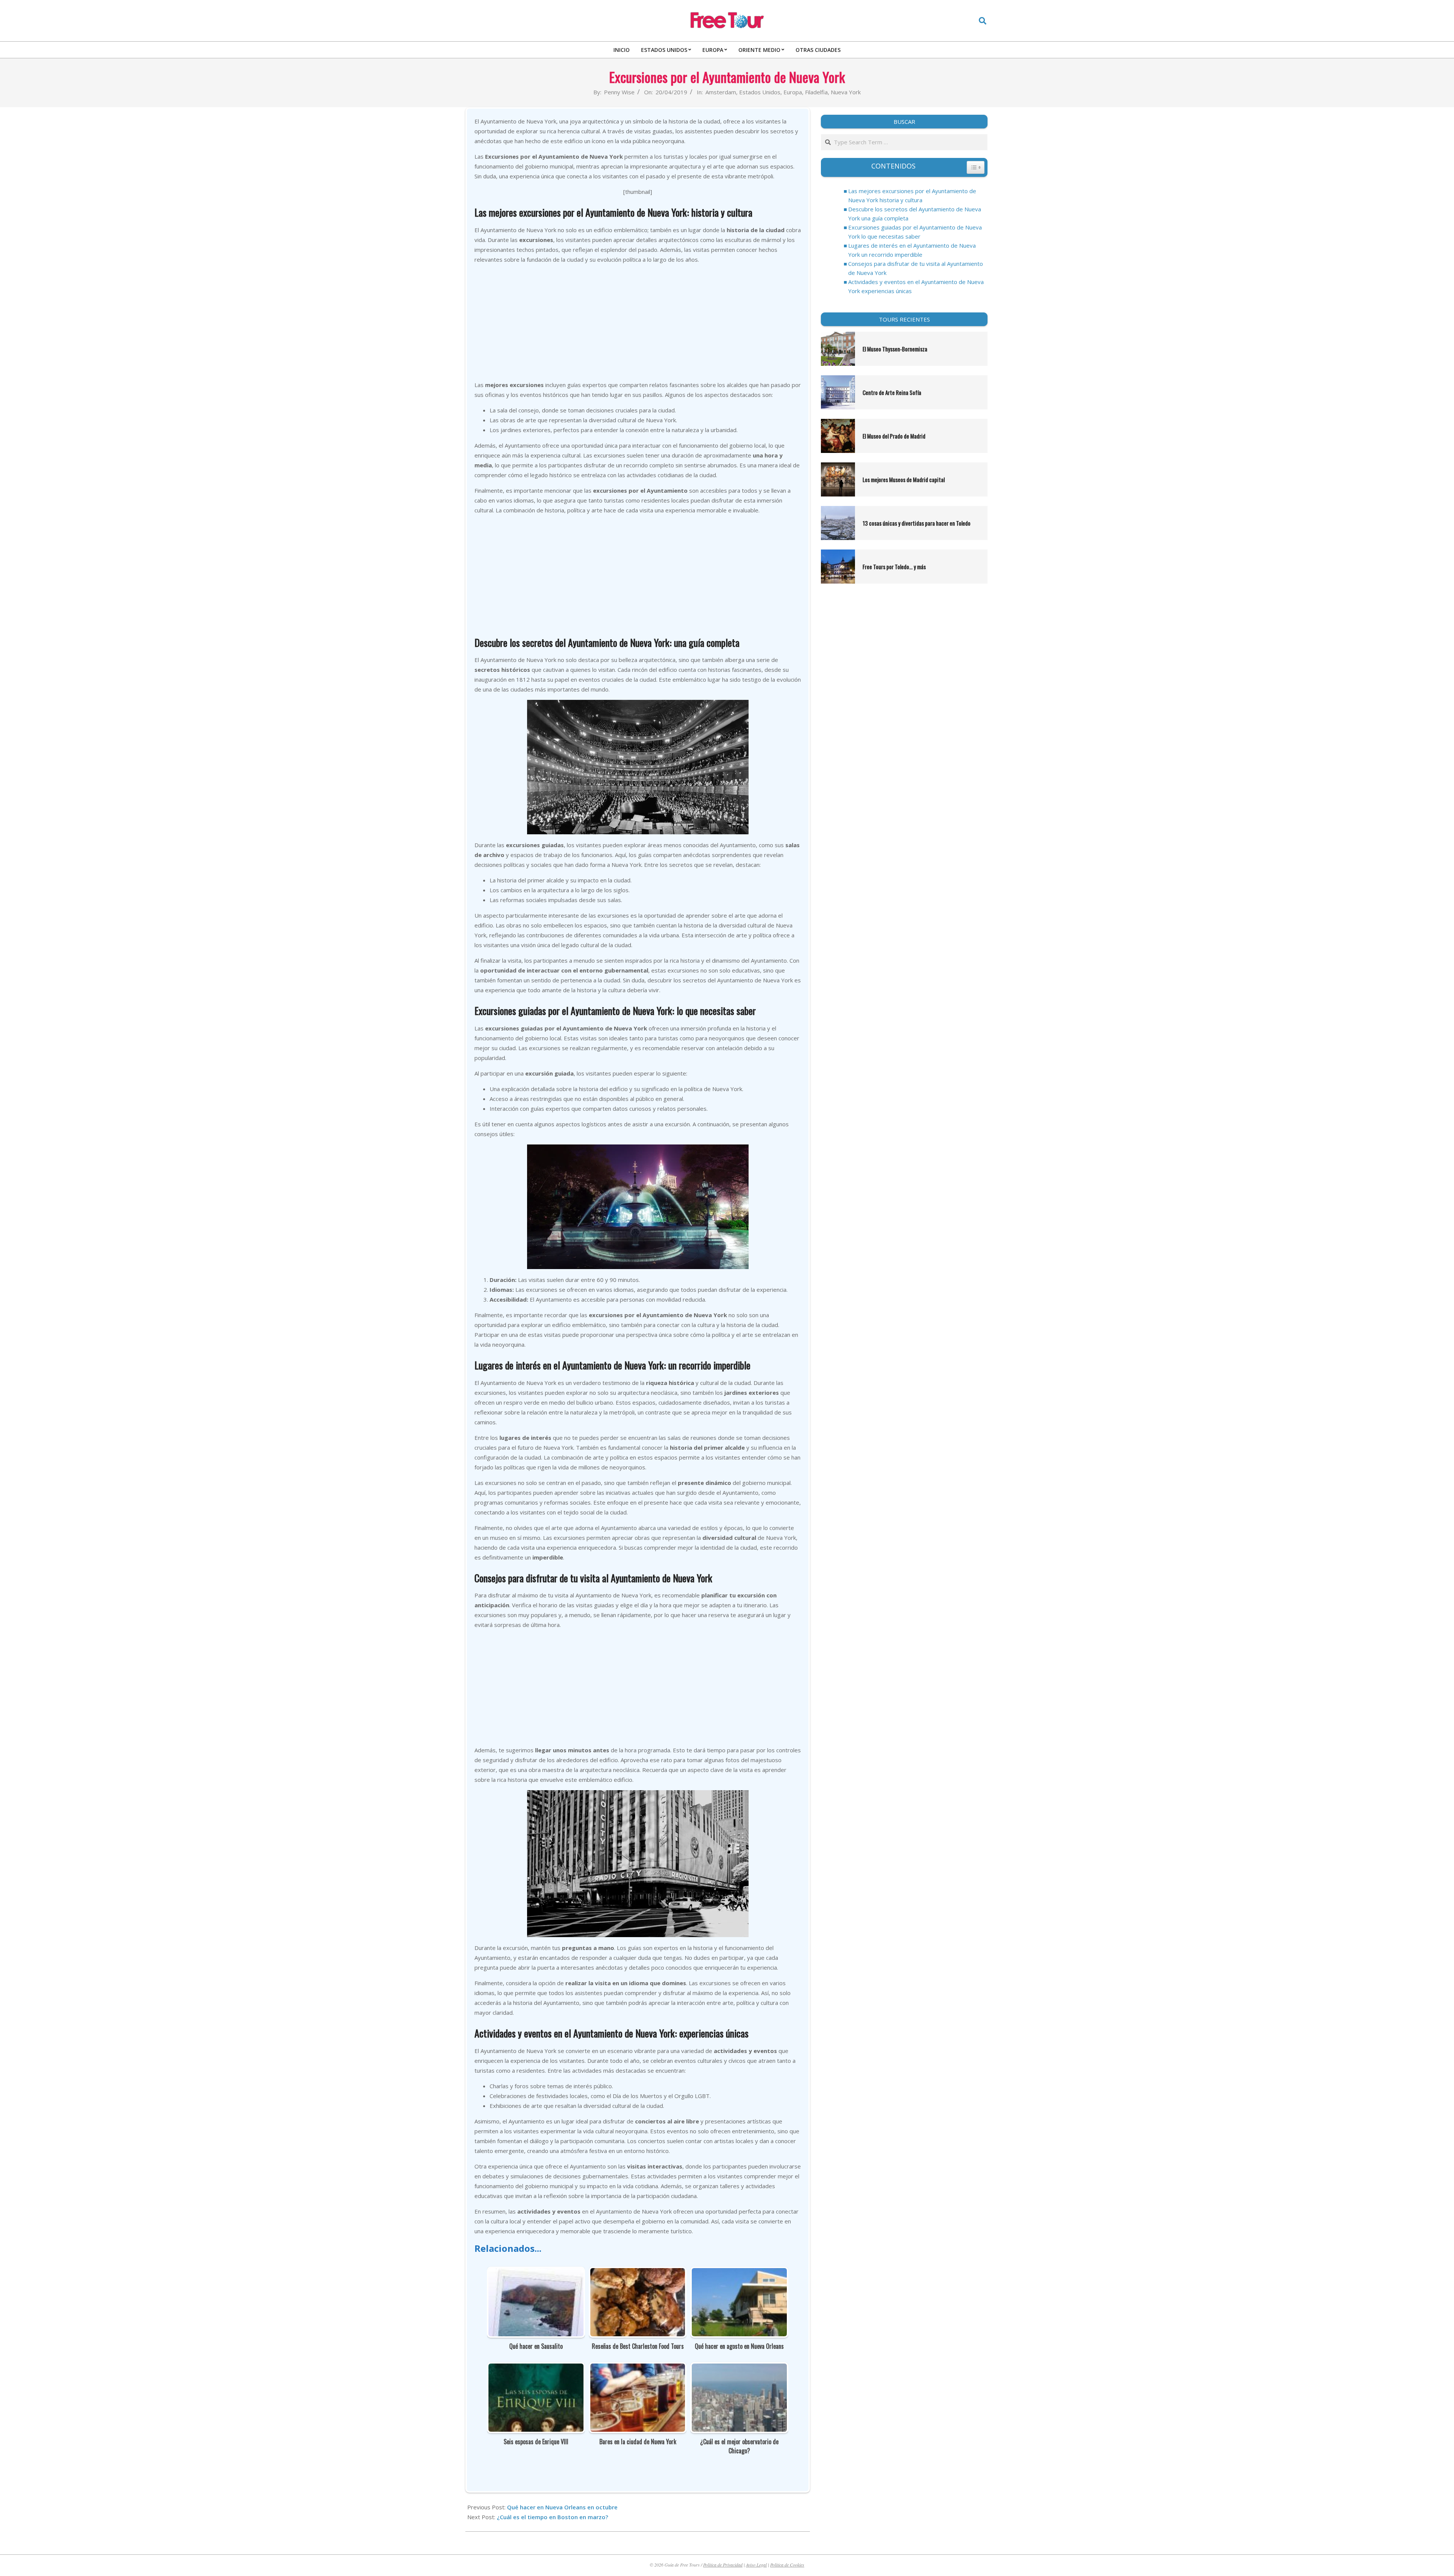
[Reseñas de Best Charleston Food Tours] (638, 2273)
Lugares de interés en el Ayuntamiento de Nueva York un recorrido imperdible (912, 250)
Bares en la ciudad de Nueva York (638, 2442)
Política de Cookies (787, 2565)
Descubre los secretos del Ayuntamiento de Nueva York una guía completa (915, 214)
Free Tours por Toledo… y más (894, 567)
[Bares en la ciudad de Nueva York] (638, 2368)
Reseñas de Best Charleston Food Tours (638, 2346)
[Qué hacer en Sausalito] (536, 2273)
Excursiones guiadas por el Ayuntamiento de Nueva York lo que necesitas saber (915, 232)
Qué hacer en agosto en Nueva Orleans (739, 2346)
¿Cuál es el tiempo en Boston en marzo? (552, 2517)
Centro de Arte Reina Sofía (892, 392)
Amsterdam (721, 92)
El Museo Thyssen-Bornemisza (895, 349)
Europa (793, 92)
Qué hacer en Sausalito (536, 2346)
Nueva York (846, 92)
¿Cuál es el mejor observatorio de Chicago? (739, 2446)
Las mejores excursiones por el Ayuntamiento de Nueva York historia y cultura (912, 195)
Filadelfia (816, 92)
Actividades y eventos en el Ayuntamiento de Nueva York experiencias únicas (916, 286)
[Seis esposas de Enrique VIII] (536, 2368)
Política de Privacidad (723, 2565)
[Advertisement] (638, 323)
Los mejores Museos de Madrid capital (904, 479)
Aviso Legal (756, 2565)
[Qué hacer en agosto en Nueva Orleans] (739, 2273)
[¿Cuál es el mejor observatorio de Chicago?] (739, 2368)
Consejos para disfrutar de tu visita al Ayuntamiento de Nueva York (916, 268)
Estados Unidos (760, 92)
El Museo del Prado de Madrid (894, 436)
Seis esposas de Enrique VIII (536, 2442)
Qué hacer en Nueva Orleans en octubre (562, 2507)
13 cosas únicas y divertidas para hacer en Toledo (917, 523)
